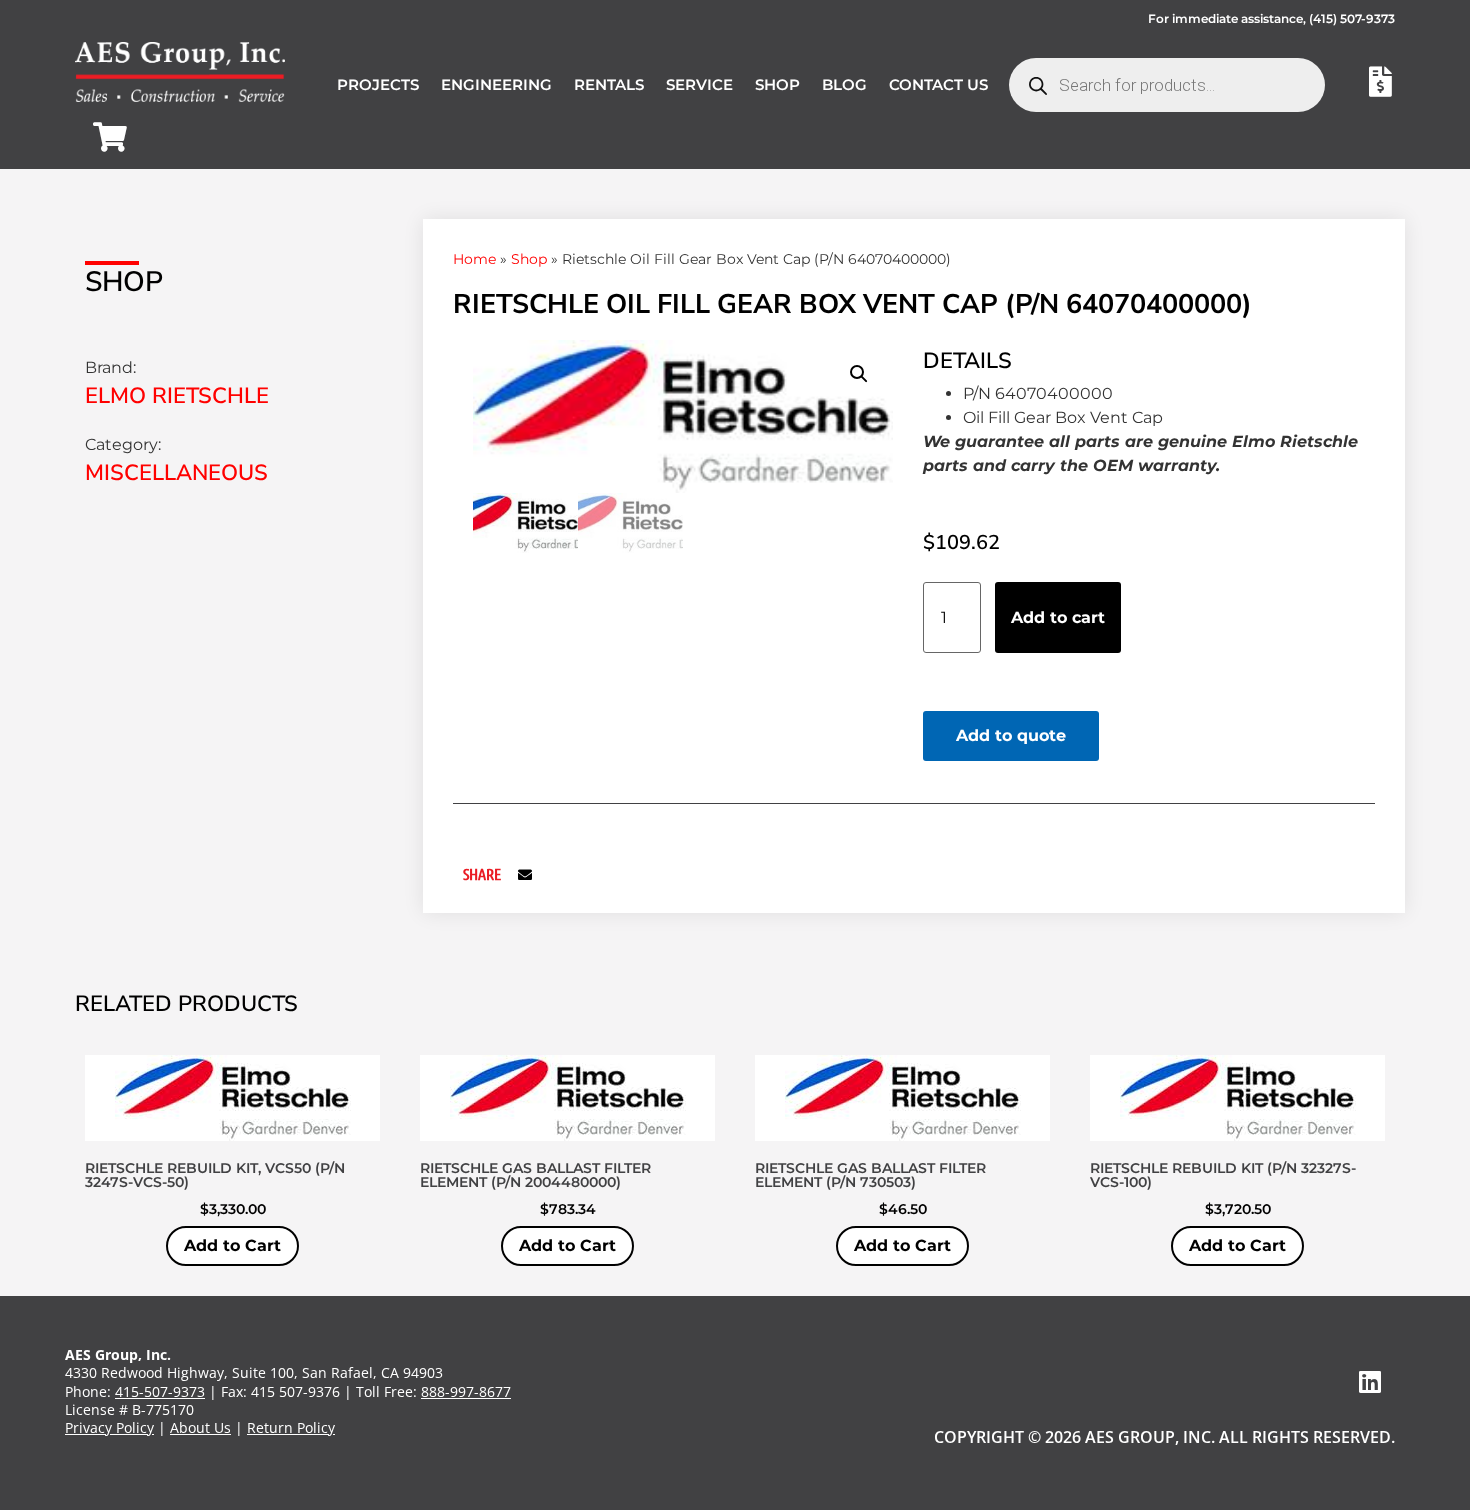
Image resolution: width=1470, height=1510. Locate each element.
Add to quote (1011, 735)
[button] (859, 374)
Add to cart (1058, 617)
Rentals (609, 84)
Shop (777, 84)
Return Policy (291, 1427)
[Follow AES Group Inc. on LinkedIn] (1370, 1381)
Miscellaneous (176, 473)
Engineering (496, 84)
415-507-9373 (160, 1391)
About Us (200, 1427)
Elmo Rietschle (177, 396)
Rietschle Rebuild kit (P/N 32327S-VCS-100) (1223, 1175)
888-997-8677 (466, 1391)
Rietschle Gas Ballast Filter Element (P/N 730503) (870, 1175)
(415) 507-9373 (1352, 18)
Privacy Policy (109, 1427)
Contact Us (938, 84)
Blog (844, 84)
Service (699, 84)
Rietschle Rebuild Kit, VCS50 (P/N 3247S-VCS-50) (215, 1175)
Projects (378, 84)
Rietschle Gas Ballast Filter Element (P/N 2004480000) (535, 1175)
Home (474, 259)
